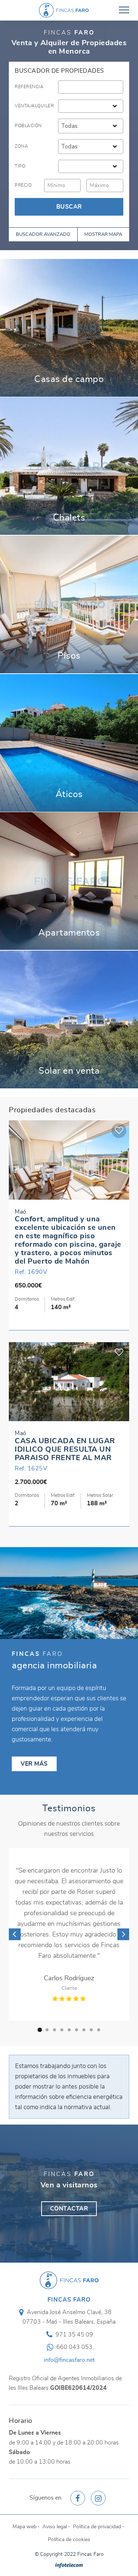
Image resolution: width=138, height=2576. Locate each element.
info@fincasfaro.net (69, 2317)
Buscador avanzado (43, 235)
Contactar (69, 2166)
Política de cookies (69, 2497)
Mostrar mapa (103, 235)
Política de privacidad (97, 2484)
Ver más (69, 328)
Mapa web (24, 2484)
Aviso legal (55, 2484)
